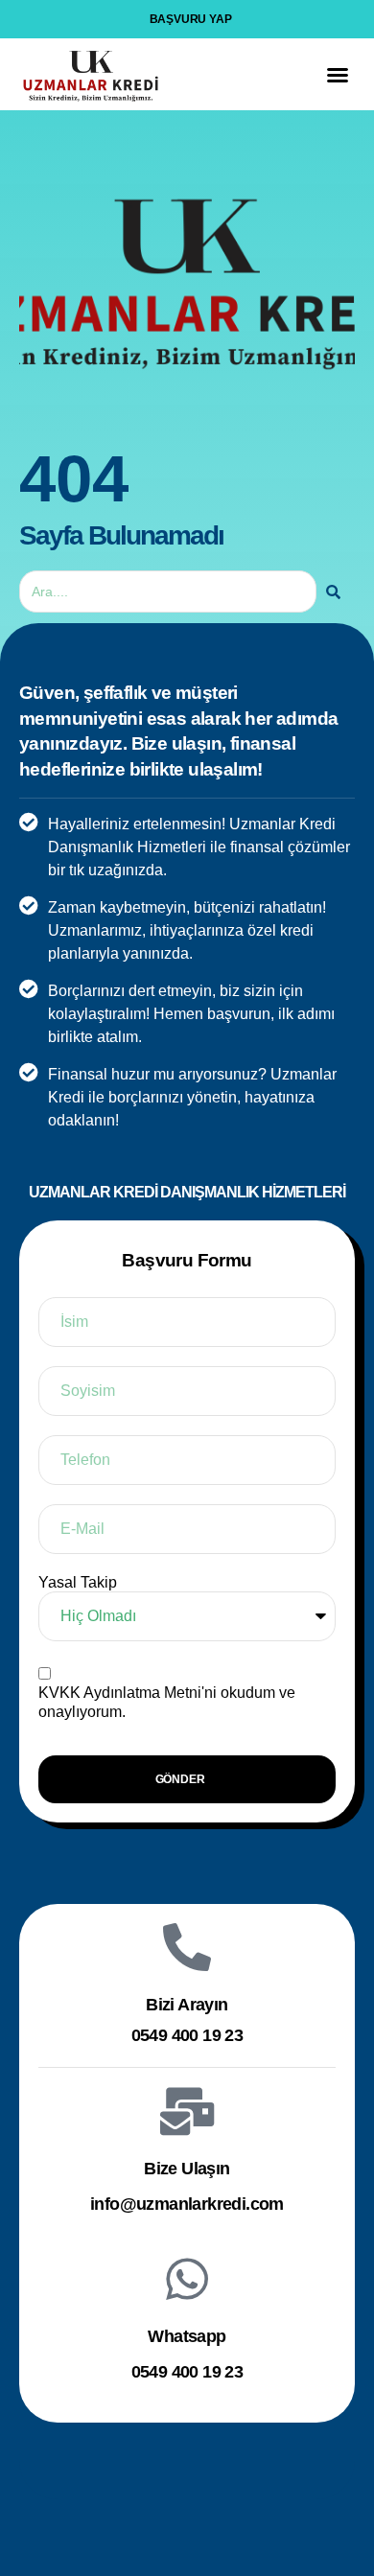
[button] (338, 75)
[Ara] (333, 592)
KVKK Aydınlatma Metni (120, 1693)
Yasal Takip (78, 1582)
